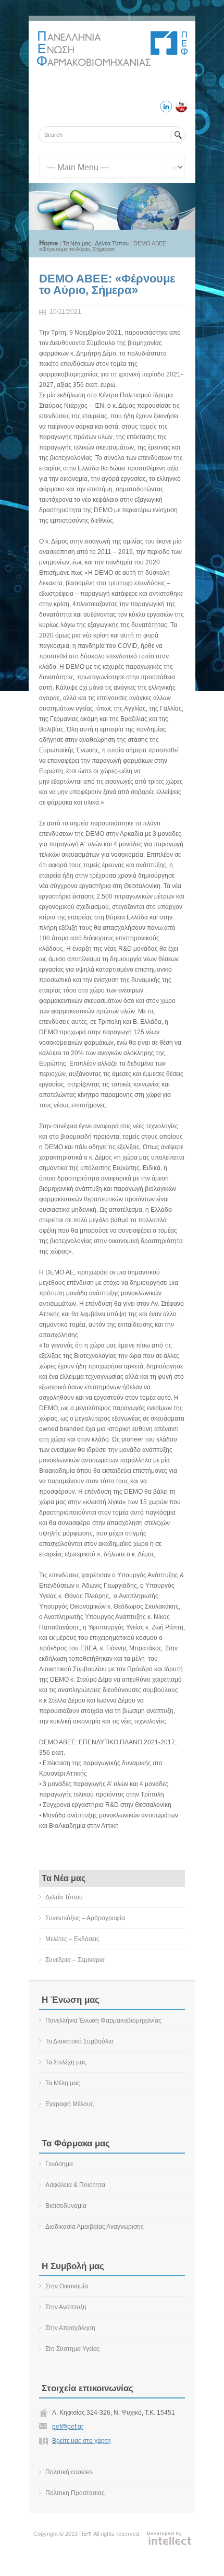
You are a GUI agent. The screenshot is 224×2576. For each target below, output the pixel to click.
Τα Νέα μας (77, 243)
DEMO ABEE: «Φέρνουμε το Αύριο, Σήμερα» (107, 284)
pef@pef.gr (68, 2427)
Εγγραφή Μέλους (70, 2104)
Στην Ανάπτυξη (66, 2307)
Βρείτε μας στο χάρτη (82, 2441)
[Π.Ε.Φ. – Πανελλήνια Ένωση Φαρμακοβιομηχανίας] (94, 64)
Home (48, 243)
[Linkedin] (166, 108)
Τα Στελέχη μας (66, 2062)
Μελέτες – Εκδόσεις (72, 1939)
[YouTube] (181, 108)
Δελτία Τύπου (112, 243)
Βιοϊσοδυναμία (66, 2206)
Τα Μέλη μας (63, 2083)
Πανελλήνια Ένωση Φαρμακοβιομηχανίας (103, 2020)
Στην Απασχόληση (70, 2328)
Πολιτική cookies (69, 2472)
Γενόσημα (59, 2164)
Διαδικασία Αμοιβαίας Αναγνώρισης (95, 2227)
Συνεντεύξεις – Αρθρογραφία (85, 1918)
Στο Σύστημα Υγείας (73, 2349)
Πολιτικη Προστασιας (75, 2493)
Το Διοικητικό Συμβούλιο (79, 2041)
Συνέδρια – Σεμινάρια (75, 1960)
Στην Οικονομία (67, 2286)
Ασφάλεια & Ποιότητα (75, 2185)
